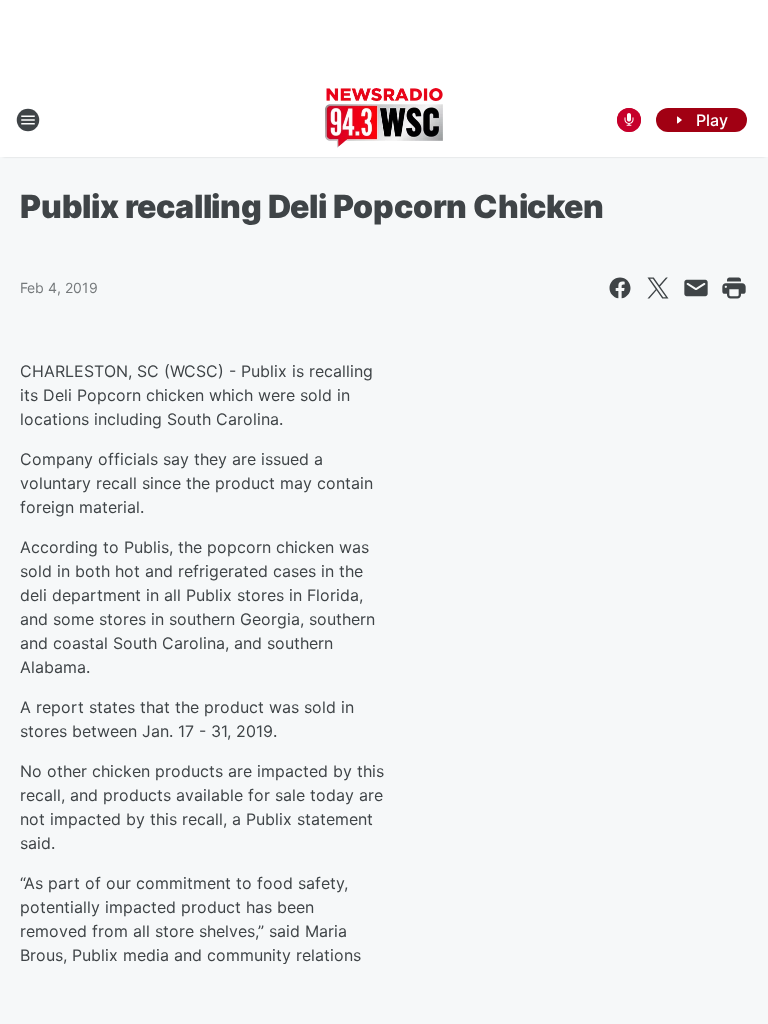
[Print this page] (734, 288)
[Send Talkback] (629, 120)
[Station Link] (384, 120)
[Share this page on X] (658, 288)
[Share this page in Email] (696, 288)
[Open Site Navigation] (28, 120)
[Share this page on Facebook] (620, 288)
